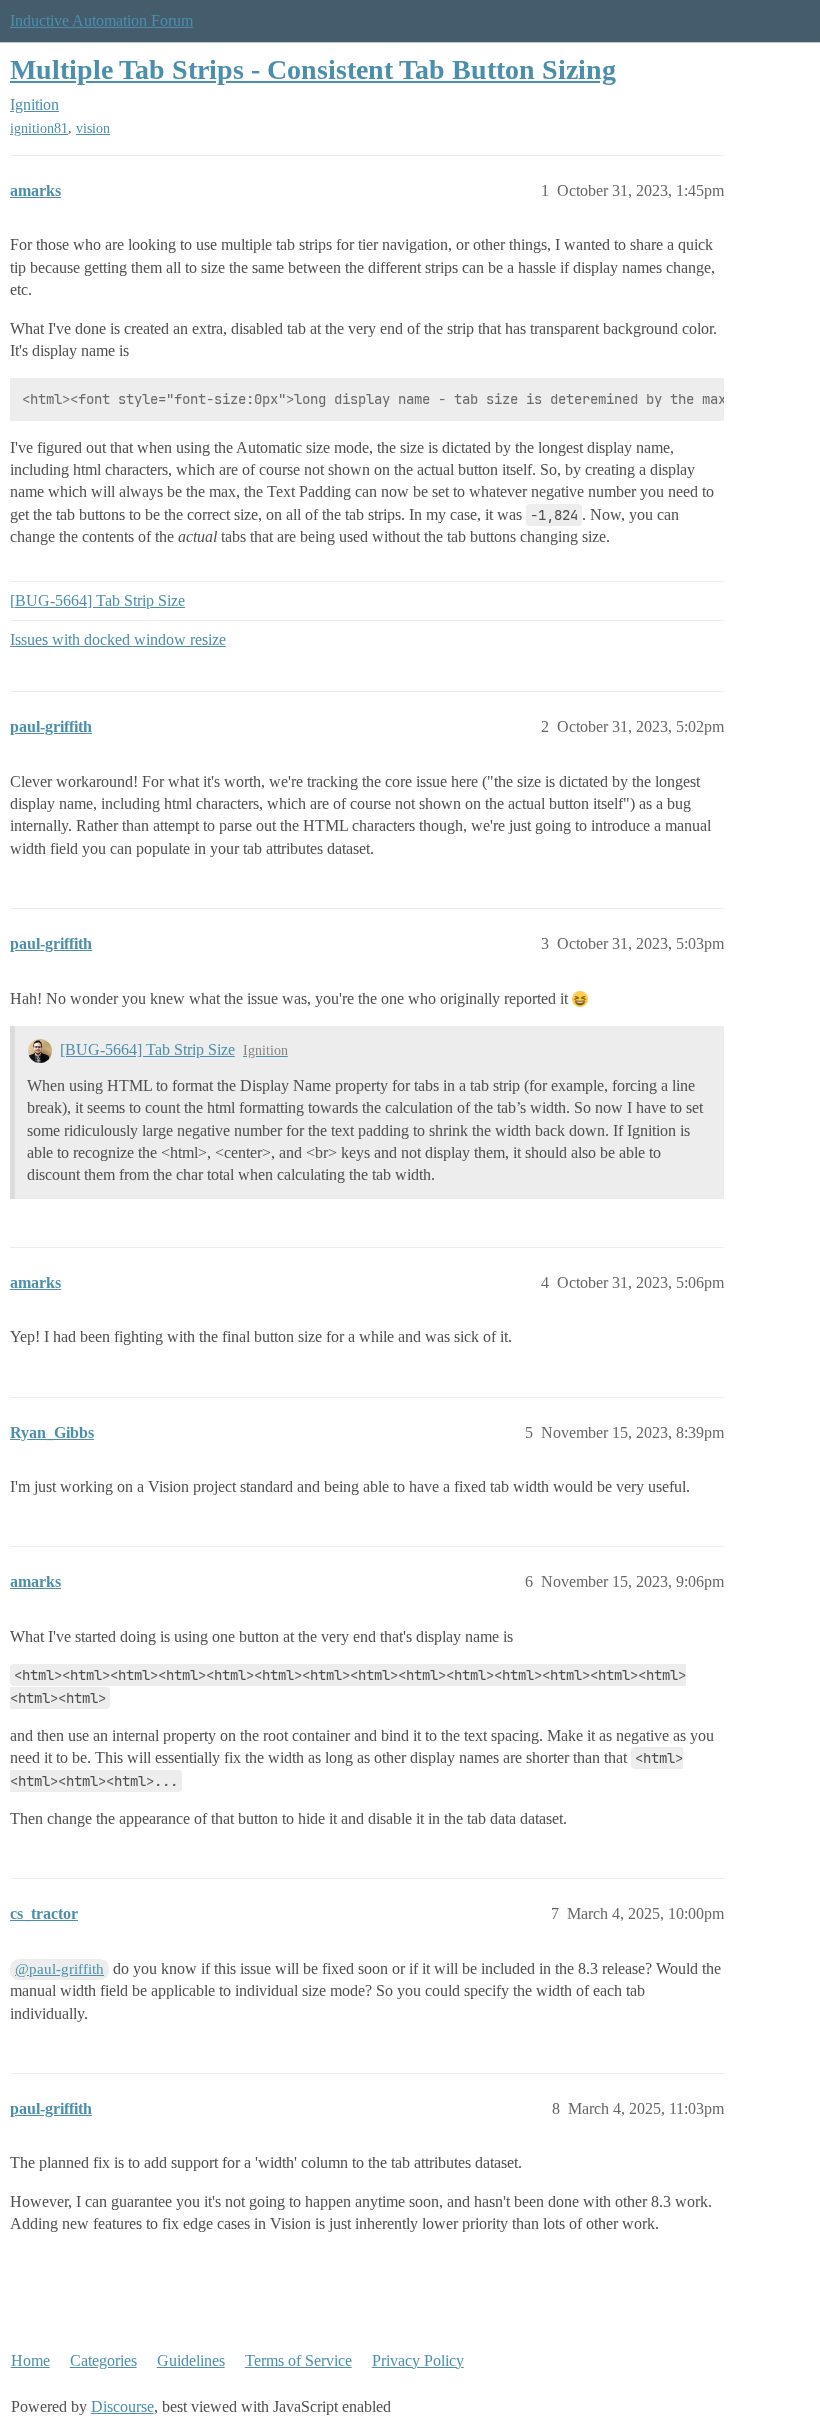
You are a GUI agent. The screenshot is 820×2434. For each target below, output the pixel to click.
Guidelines (191, 2360)
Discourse (122, 2406)
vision (93, 128)
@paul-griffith (59, 1969)
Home (30, 2360)
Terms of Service (298, 2360)
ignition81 (39, 128)
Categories (103, 2360)
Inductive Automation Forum (101, 20)
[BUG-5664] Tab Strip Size (97, 600)
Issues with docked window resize (118, 639)
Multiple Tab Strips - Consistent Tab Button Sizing (313, 69)
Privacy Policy (418, 2360)
